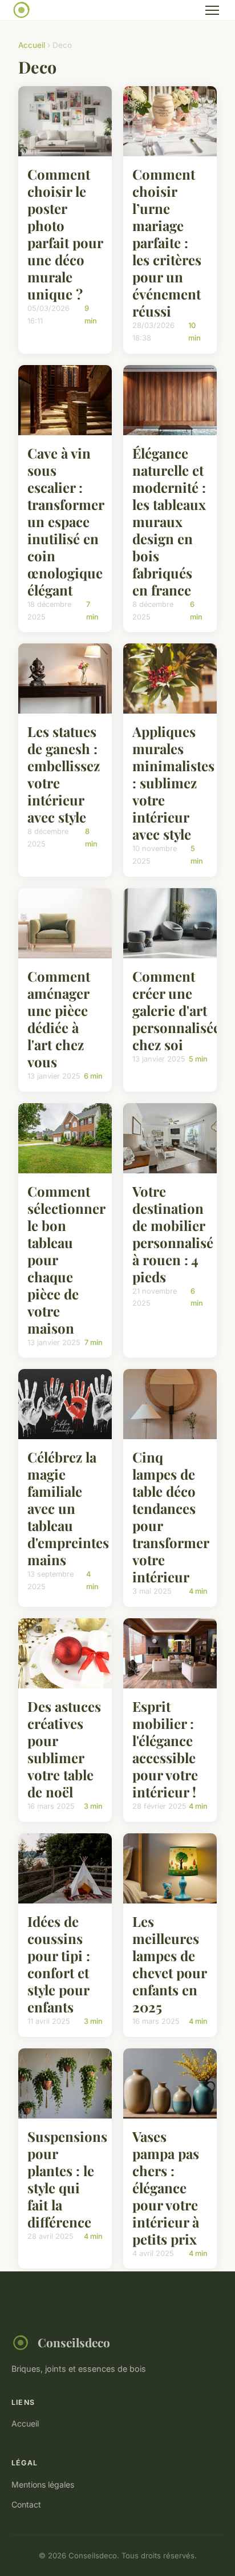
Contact (26, 2504)
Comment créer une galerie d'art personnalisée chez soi (176, 1010)
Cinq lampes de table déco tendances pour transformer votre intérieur (171, 1517)
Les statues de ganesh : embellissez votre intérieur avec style (64, 774)
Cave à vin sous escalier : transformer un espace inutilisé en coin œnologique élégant (66, 521)
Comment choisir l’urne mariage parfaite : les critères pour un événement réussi (167, 242)
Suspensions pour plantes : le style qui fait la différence (67, 2179)
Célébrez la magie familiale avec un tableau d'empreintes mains (68, 1508)
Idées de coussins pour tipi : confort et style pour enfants (59, 1964)
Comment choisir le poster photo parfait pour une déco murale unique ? (65, 234)
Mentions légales (43, 2484)
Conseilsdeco (74, 2342)
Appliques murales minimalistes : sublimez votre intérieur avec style (173, 783)
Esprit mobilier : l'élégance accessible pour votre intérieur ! (165, 1749)
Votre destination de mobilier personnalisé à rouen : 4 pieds (173, 1234)
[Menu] (212, 10)
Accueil (32, 45)
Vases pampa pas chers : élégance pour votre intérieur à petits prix (166, 2188)
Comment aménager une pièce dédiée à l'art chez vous (59, 1019)
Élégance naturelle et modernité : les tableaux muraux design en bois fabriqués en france (169, 521)
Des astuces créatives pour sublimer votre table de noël (64, 1749)
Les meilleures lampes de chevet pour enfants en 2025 (169, 1964)
